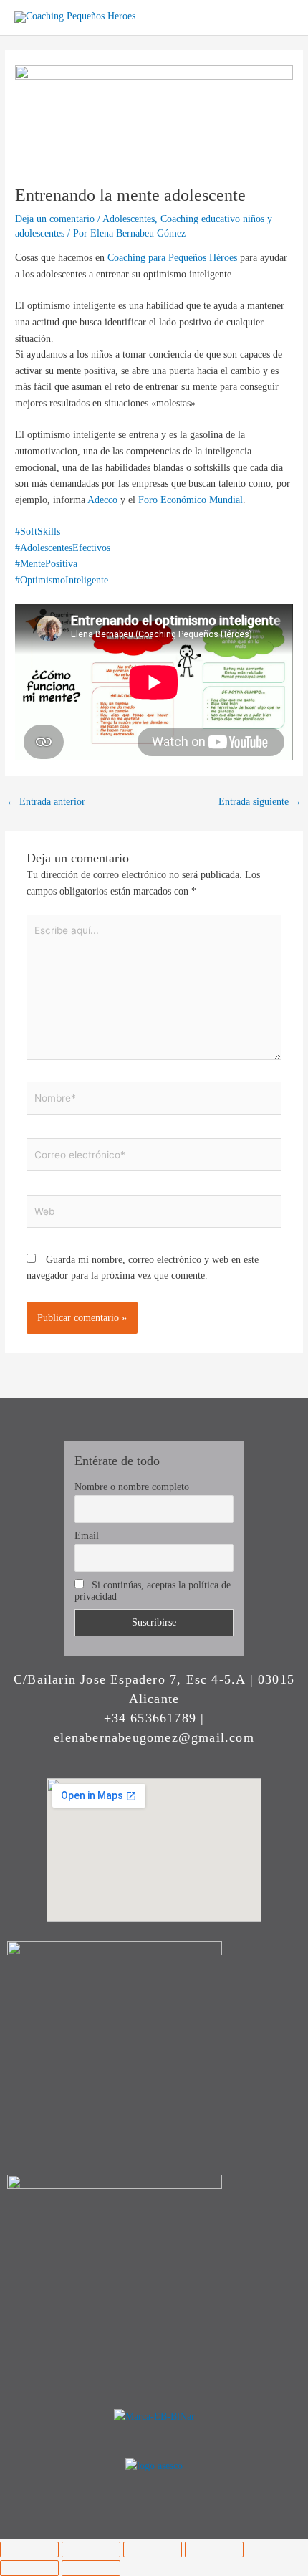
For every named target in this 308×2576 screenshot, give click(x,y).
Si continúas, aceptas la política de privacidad (153, 1591)
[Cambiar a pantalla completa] (91, 2549)
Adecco (104, 500)
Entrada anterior (46, 802)
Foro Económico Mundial (191, 500)
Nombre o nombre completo (132, 1487)
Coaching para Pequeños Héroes (172, 258)
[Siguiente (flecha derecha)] (91, 2568)
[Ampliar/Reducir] (29, 2549)
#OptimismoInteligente (62, 580)
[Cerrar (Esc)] (214, 2549)
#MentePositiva (46, 564)
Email (87, 1536)
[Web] (154, 1214)
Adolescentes (129, 219)
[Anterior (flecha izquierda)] (29, 2568)
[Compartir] (153, 2549)
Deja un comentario (55, 219)
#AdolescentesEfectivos (63, 548)
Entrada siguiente (260, 802)
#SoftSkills (38, 531)
